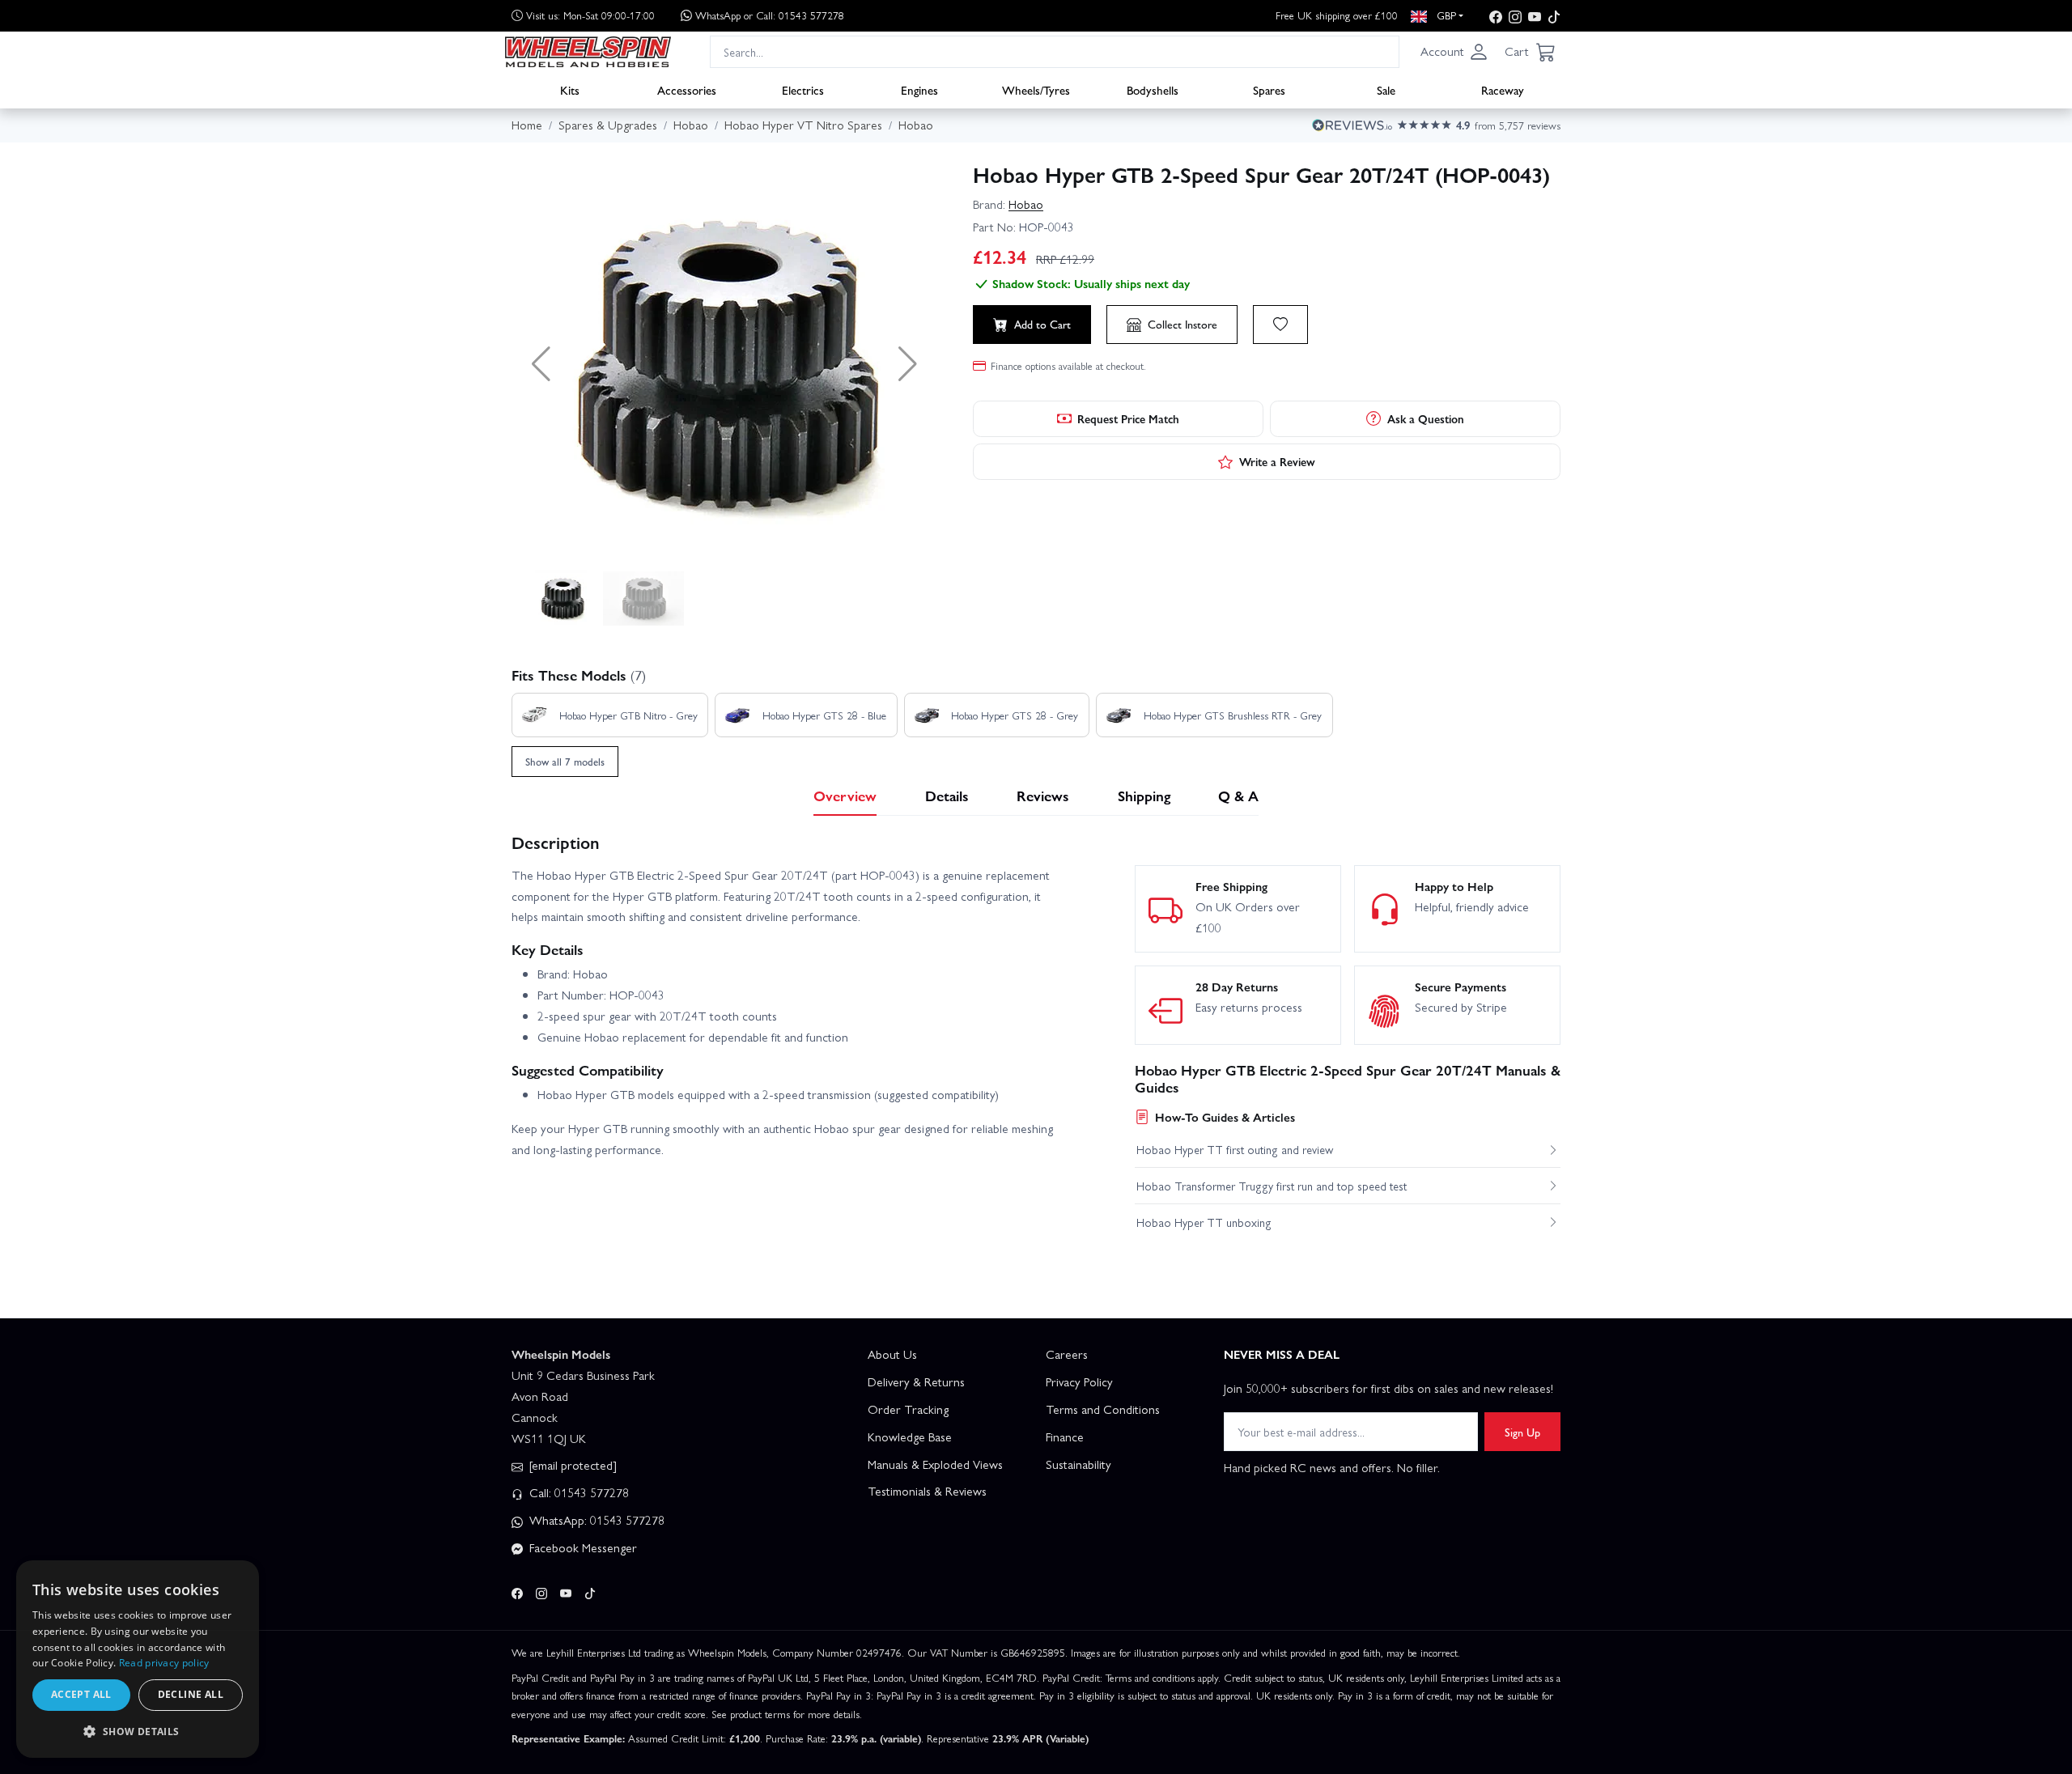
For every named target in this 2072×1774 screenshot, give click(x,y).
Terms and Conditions (1103, 1409)
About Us (892, 1354)
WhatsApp (770, 15)
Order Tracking (908, 1409)
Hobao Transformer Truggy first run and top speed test (1272, 1186)
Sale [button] (1386, 90)
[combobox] (1055, 51)
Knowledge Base (910, 1437)
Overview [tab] (845, 795)
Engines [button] (919, 90)
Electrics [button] (803, 90)
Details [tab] (947, 795)
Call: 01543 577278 (577, 1492)
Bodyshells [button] (1153, 90)
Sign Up (1522, 1432)
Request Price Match (1128, 418)
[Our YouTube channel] (1535, 16)
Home (527, 125)
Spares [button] (1269, 90)
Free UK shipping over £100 (1337, 15)
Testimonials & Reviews (927, 1491)
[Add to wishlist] (1280, 325)
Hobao (1026, 204)
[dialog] (138, 1659)
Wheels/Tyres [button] (1036, 90)
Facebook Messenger (582, 1547)
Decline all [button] (191, 1694)
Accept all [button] (81, 1694)
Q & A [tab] (1238, 795)
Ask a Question (1426, 418)
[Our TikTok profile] (1554, 16)
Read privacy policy (164, 1663)
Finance (1065, 1437)
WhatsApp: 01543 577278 (595, 1520)
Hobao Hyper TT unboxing (1204, 1222)
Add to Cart (1042, 324)
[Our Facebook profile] (1496, 16)
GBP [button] (1445, 15)
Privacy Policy (1079, 1381)
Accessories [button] (687, 90)
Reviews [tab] (1043, 795)
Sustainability (1078, 1464)
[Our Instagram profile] (1515, 16)
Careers (1067, 1354)
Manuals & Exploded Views (935, 1464)
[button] (1454, 52)
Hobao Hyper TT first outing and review (1235, 1149)
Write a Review (1277, 461)
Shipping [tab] (1144, 795)
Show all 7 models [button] (565, 761)
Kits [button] (570, 90)
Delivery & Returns (916, 1381)
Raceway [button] (1503, 90)
